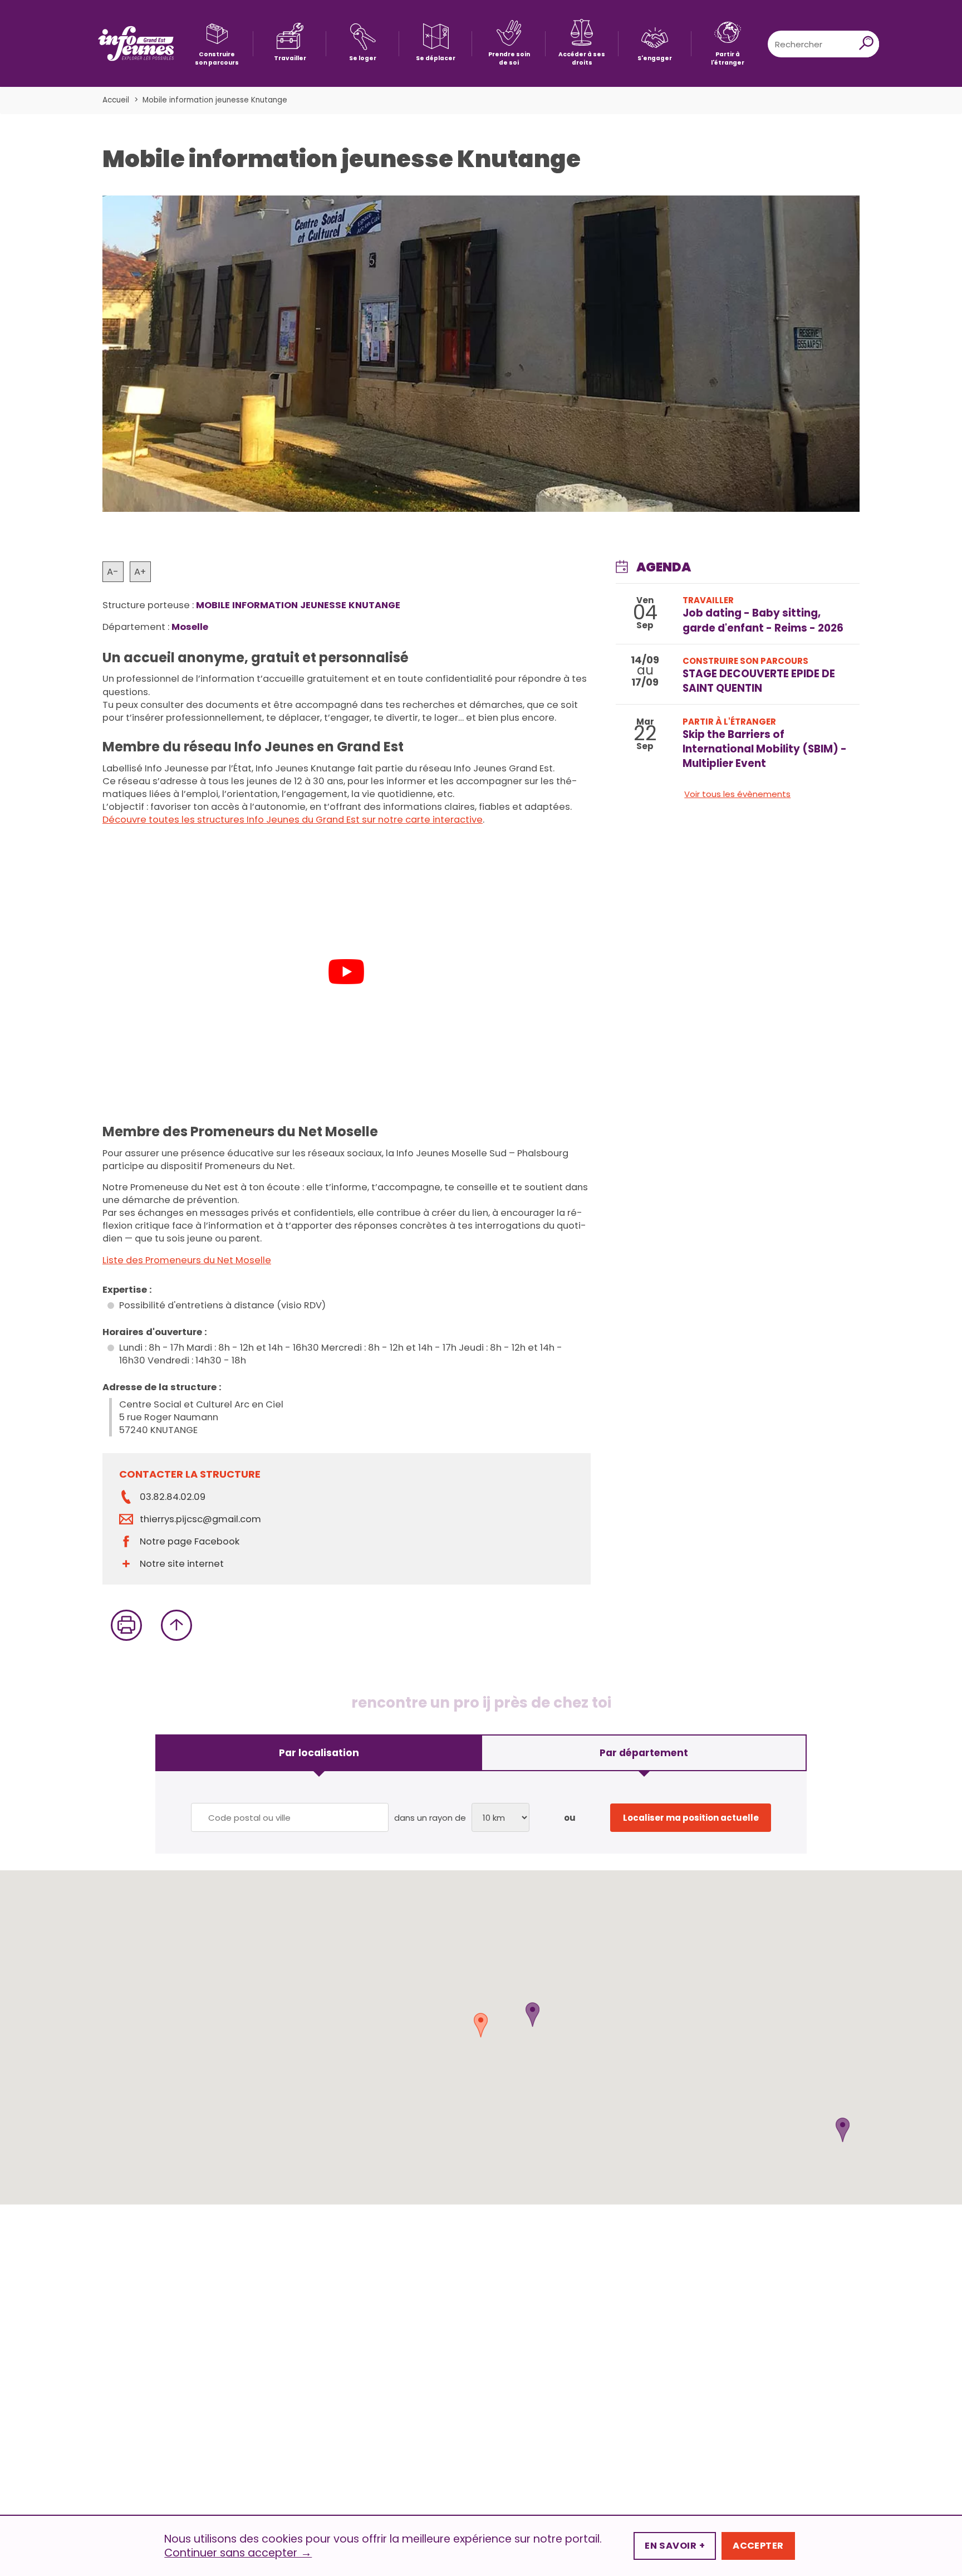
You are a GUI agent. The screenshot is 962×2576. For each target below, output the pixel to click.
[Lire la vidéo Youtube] (347, 972)
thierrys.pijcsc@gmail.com (200, 1519)
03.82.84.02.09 (173, 1497)
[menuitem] (217, 44)
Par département (644, 1753)
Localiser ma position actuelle (691, 1818)
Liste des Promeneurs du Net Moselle (187, 1260)
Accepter (758, 2546)
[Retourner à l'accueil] (136, 44)
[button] (532, 2015)
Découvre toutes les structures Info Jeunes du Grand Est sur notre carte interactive (293, 820)
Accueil (116, 100)
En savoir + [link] (675, 2546)
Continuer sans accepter (238, 2553)
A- (113, 572)
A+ (140, 572)
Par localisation (319, 1753)
